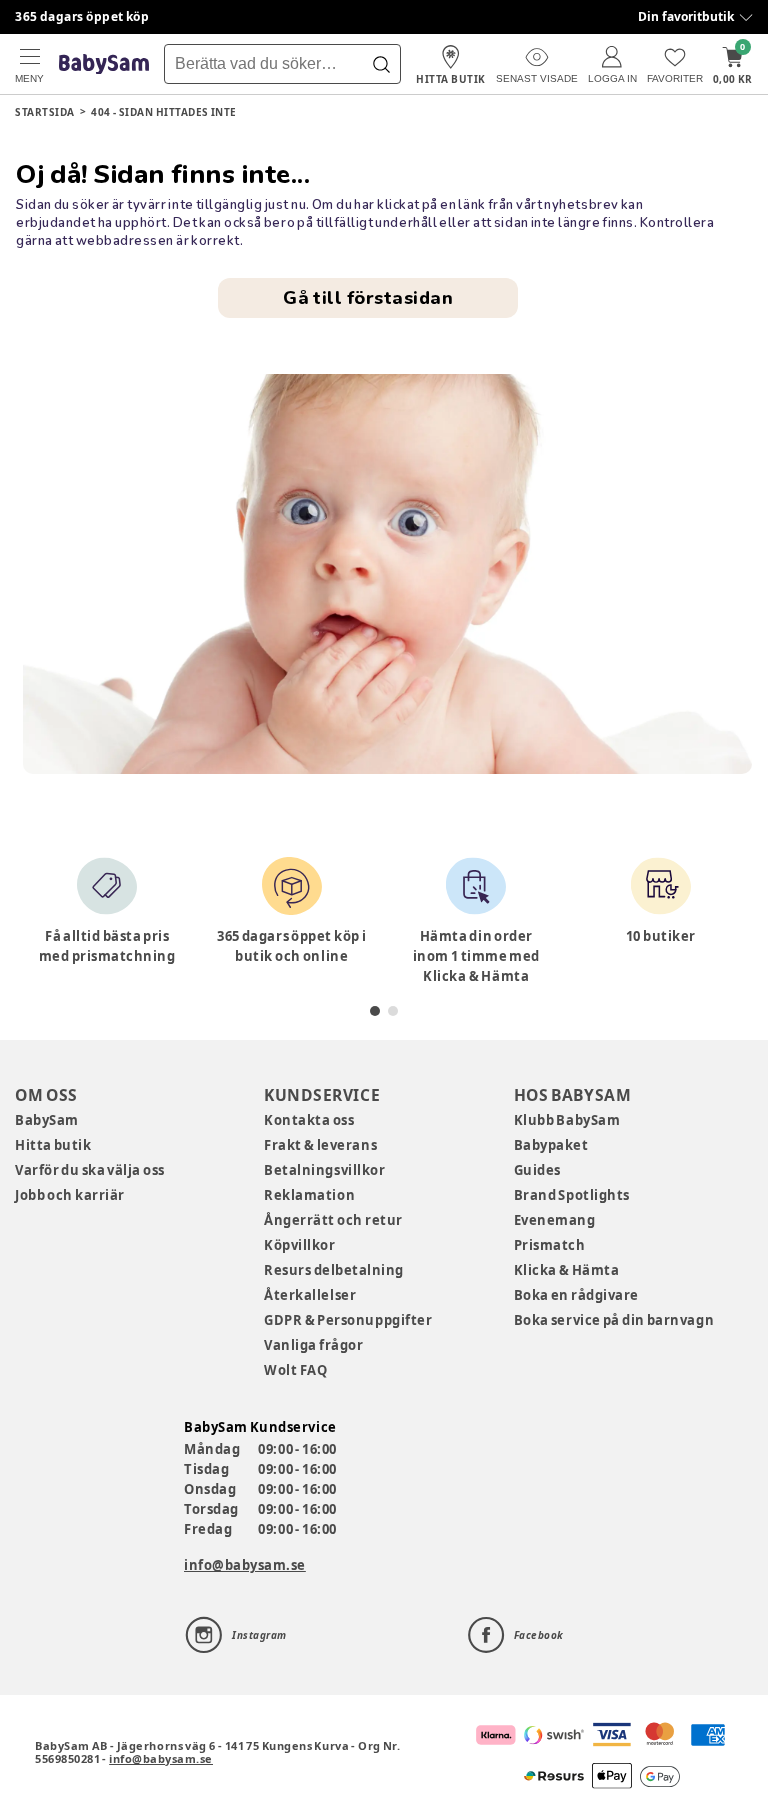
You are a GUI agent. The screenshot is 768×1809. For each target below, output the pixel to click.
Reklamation (309, 1195)
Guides (537, 1170)
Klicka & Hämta (567, 1270)
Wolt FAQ (295, 1370)
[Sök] (381, 64)
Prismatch (550, 1245)
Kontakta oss (309, 1120)
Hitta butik (53, 1145)
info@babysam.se (245, 1565)
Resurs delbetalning (334, 1270)
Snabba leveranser (74, 16)
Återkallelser (310, 1295)
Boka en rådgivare (576, 1295)
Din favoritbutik (686, 16)
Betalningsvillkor (324, 1170)
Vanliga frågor (313, 1345)
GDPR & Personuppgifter (348, 1320)
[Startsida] (104, 64)
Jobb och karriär (70, 1195)
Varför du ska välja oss (90, 1170)
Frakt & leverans (320, 1145)
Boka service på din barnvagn (614, 1320)
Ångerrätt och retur (333, 1220)
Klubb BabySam (567, 1120)
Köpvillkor (299, 1245)
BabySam (47, 1120)
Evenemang (555, 1220)
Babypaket (551, 1145)
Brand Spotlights (572, 1195)
